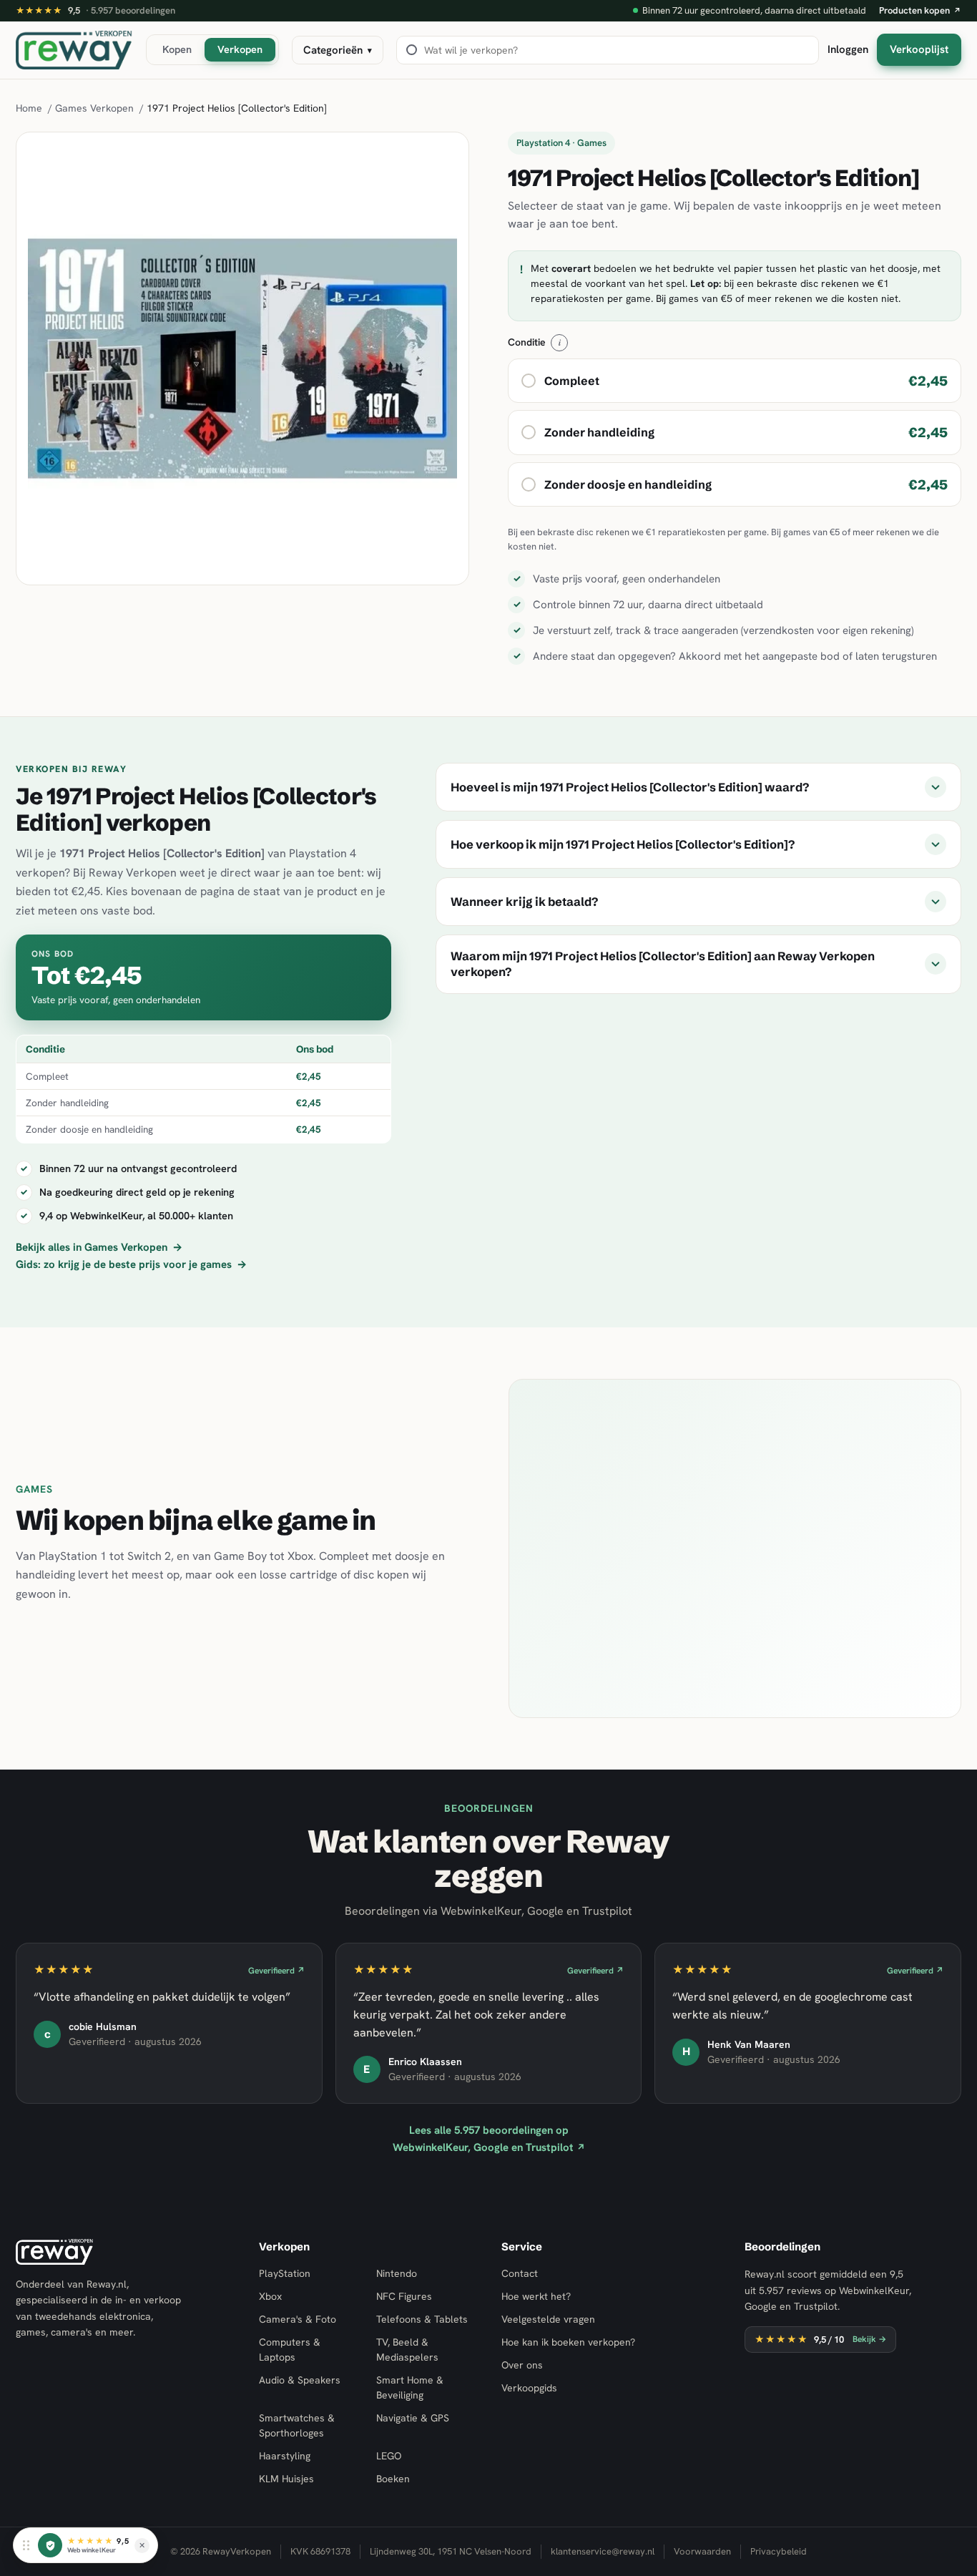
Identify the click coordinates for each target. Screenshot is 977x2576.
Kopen (177, 49)
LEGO (389, 2456)
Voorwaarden (702, 2551)
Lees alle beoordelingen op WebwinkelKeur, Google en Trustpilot (489, 2138)
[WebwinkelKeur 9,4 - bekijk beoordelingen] (50, 2545)
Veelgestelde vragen (548, 2319)
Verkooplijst (919, 49)
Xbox (270, 2296)
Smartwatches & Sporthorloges (297, 2425)
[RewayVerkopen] (74, 50)
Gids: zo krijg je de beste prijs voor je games (131, 1264)
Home (29, 108)
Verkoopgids (529, 2388)
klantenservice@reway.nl (603, 2551)
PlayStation (285, 2273)
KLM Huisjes (286, 2479)
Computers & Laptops (290, 2350)
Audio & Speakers (300, 2380)
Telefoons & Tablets (422, 2319)
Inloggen (848, 49)
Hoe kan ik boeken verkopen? (568, 2342)
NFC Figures (404, 2296)
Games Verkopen (94, 108)
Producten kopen (920, 10)
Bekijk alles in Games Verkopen (99, 1247)
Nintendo (397, 2273)
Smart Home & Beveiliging (410, 2387)
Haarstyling (285, 2456)
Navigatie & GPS (413, 2418)
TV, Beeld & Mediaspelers (407, 2350)
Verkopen (240, 49)
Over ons (522, 2365)
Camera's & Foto (298, 2319)
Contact (520, 2273)
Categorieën (338, 50)
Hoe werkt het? (536, 2296)
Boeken (393, 2479)
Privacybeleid (779, 2551)
